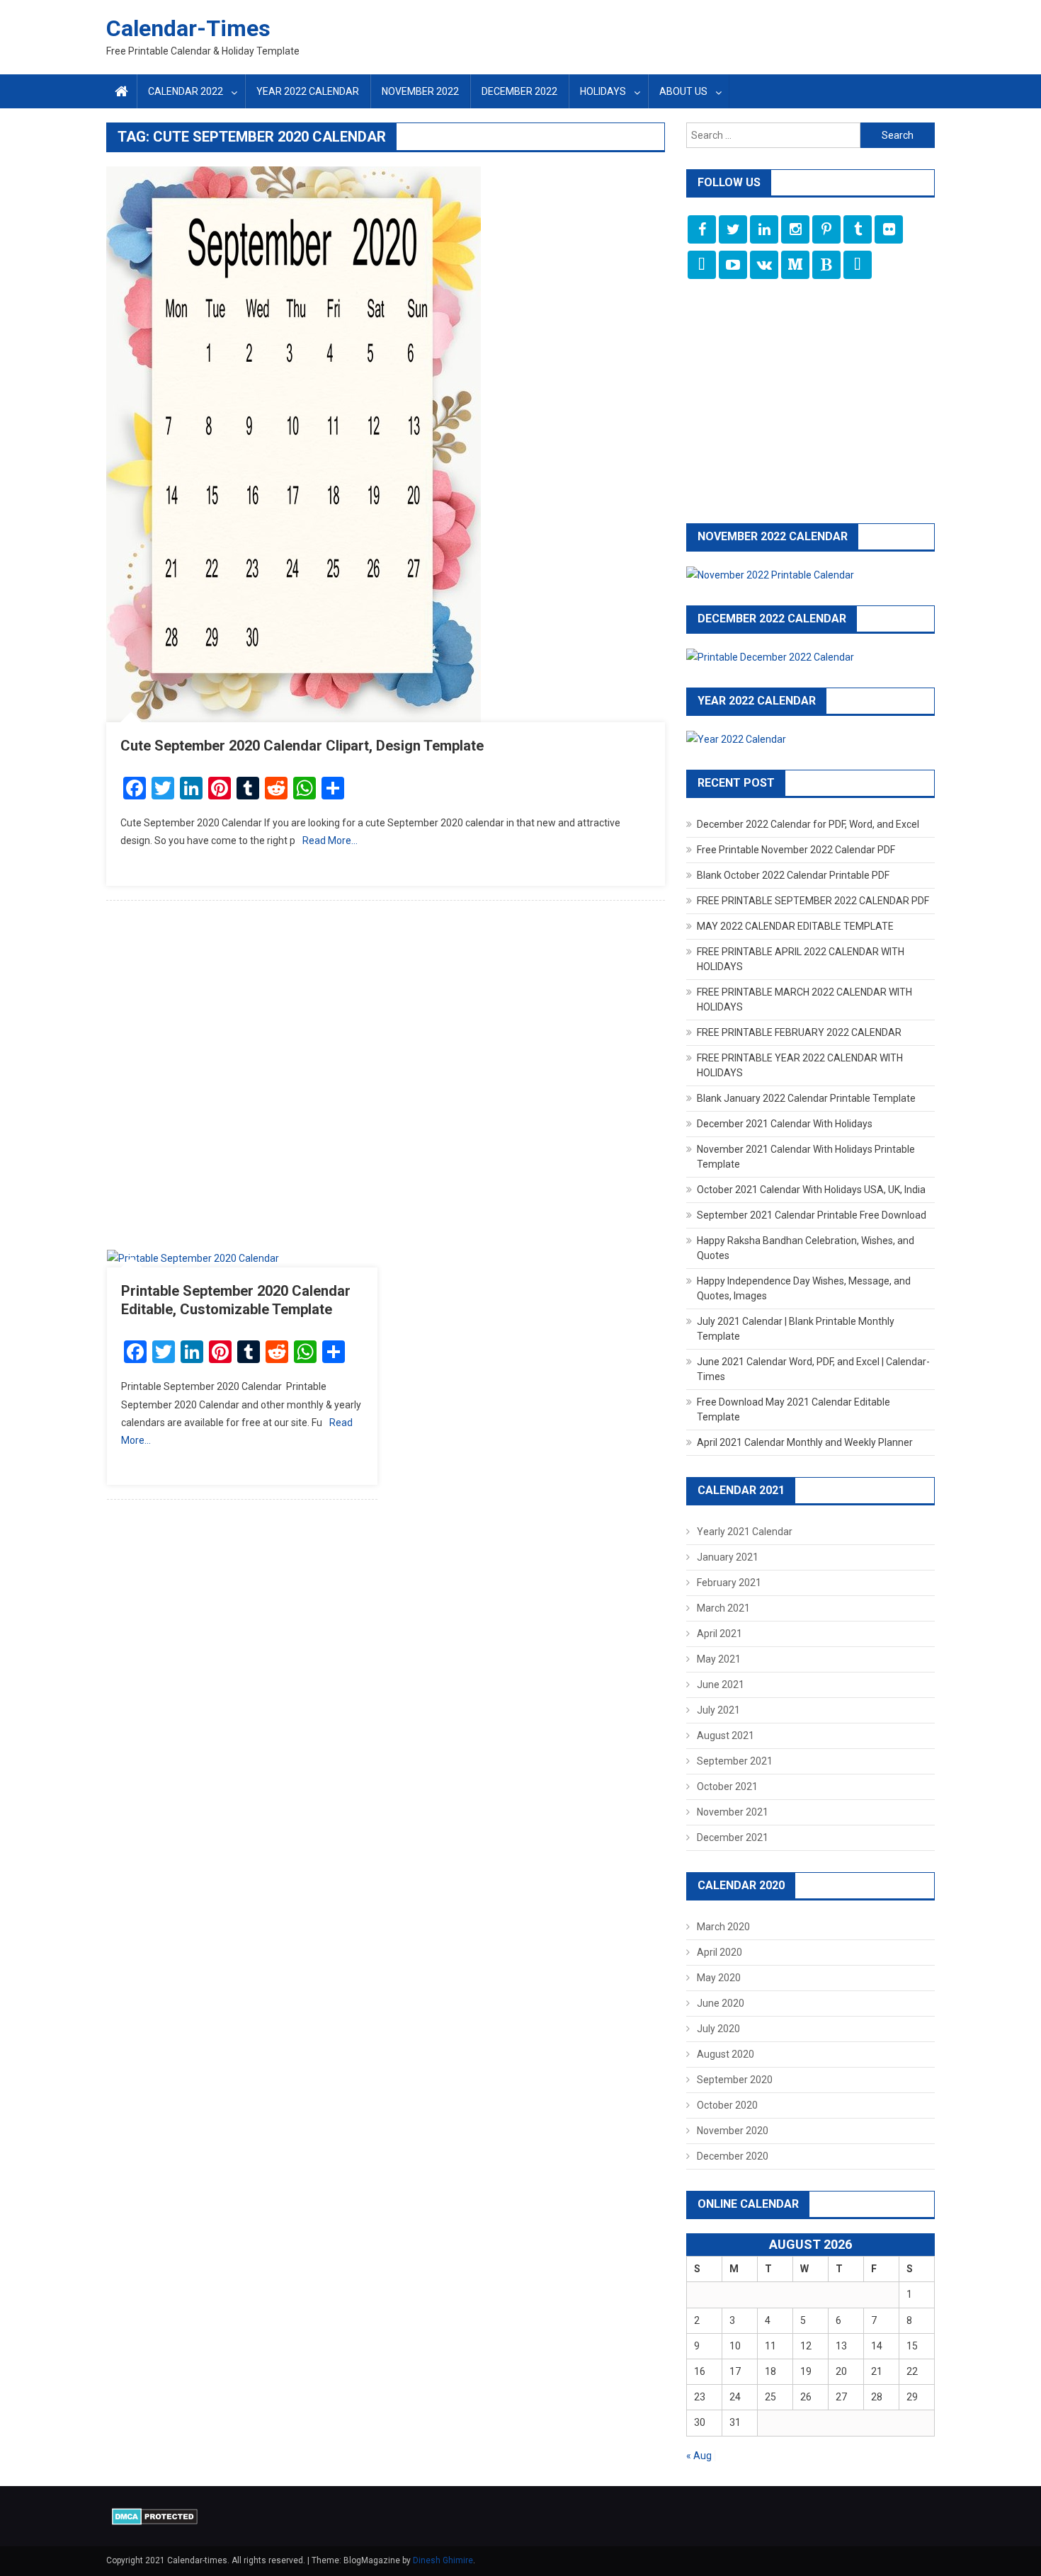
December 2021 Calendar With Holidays (785, 1124)
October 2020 (727, 2105)
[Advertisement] (386, 1082)
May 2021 (719, 1659)
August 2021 (726, 1736)
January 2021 (728, 1557)
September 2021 (735, 1761)
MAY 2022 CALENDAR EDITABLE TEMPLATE (795, 926)
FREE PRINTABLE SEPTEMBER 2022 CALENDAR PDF (813, 901)
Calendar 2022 (186, 91)
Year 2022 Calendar (308, 91)
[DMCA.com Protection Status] (155, 2516)
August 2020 (726, 2054)
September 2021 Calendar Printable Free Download (812, 1215)
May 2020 (719, 1978)
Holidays (603, 91)
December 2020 (733, 2156)
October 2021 (727, 1786)
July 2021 (718, 1710)
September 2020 (735, 2080)
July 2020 (718, 2029)
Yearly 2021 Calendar (745, 1532)
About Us (683, 91)
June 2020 (721, 2003)
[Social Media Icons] (702, 229)
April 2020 (719, 1952)
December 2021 (733, 1837)
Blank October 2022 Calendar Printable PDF (793, 875)
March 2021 (723, 1608)
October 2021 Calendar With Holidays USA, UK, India (811, 1190)
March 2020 (723, 1927)
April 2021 (719, 1634)
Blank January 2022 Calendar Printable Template (806, 1098)
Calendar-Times (188, 28)
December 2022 (519, 91)
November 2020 (733, 2131)
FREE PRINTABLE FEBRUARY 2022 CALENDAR (799, 1032)
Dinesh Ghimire (443, 2560)
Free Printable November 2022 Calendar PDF (796, 850)
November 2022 (420, 91)
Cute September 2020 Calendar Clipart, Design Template (302, 746)
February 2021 (729, 1583)
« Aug (699, 2456)
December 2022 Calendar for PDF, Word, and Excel (808, 824)
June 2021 (721, 1685)
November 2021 (733, 1812)
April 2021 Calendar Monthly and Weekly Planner (805, 1442)
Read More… (330, 840)
